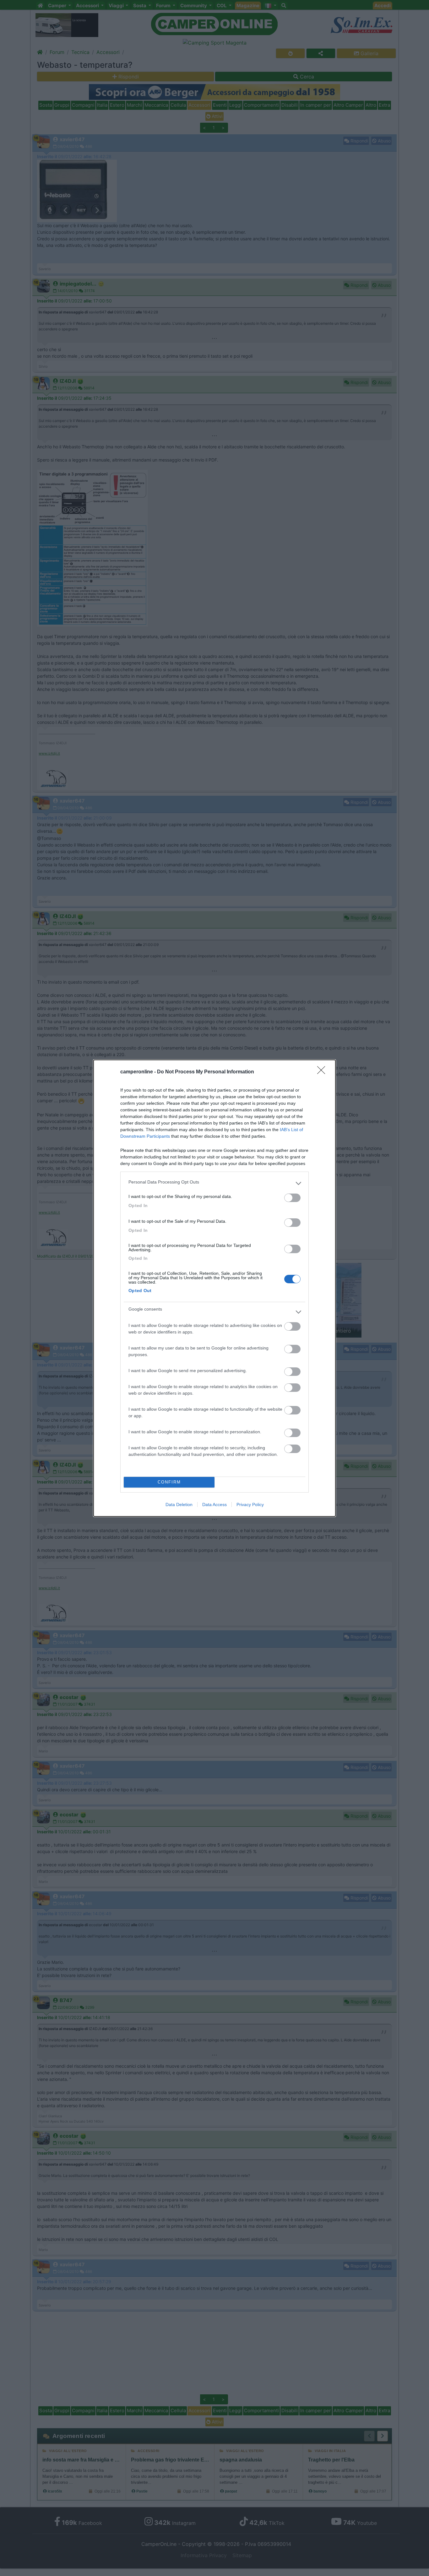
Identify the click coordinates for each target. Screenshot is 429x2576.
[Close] (323, 1072)
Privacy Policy (250, 1504)
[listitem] (215, 1184)
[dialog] (215, 1288)
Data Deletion (179, 1504)
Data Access (215, 1504)
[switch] (292, 1198)
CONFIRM (169, 1482)
